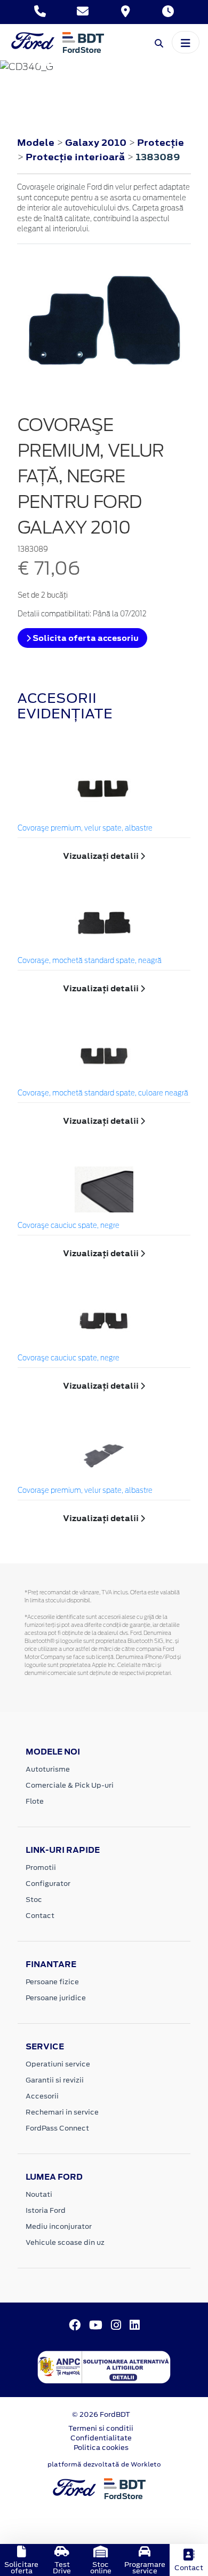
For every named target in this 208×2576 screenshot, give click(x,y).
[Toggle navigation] (186, 42)
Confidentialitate (101, 2438)
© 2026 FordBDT (101, 2414)
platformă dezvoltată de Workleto (104, 2464)
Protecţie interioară (76, 157)
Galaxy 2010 (96, 143)
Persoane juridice (56, 1998)
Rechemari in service (62, 2112)
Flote (35, 1801)
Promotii (41, 1868)
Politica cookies (101, 2448)
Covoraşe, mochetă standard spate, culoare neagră (103, 1094)
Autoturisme (48, 1769)
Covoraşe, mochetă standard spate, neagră (90, 961)
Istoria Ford (46, 2210)
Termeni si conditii (101, 2428)
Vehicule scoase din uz (65, 2242)
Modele (36, 143)
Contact (40, 1916)
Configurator (48, 1884)
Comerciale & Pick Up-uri (70, 1785)
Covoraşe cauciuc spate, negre (69, 1226)
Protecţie (161, 143)
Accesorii (42, 2096)
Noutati (39, 2194)
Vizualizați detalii (102, 856)
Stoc (34, 1900)
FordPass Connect (57, 2128)
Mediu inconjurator (59, 2226)
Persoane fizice (52, 1982)
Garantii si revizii (55, 2080)
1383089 (158, 157)
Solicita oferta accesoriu (85, 638)
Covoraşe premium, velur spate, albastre (85, 829)
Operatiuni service (58, 2064)
